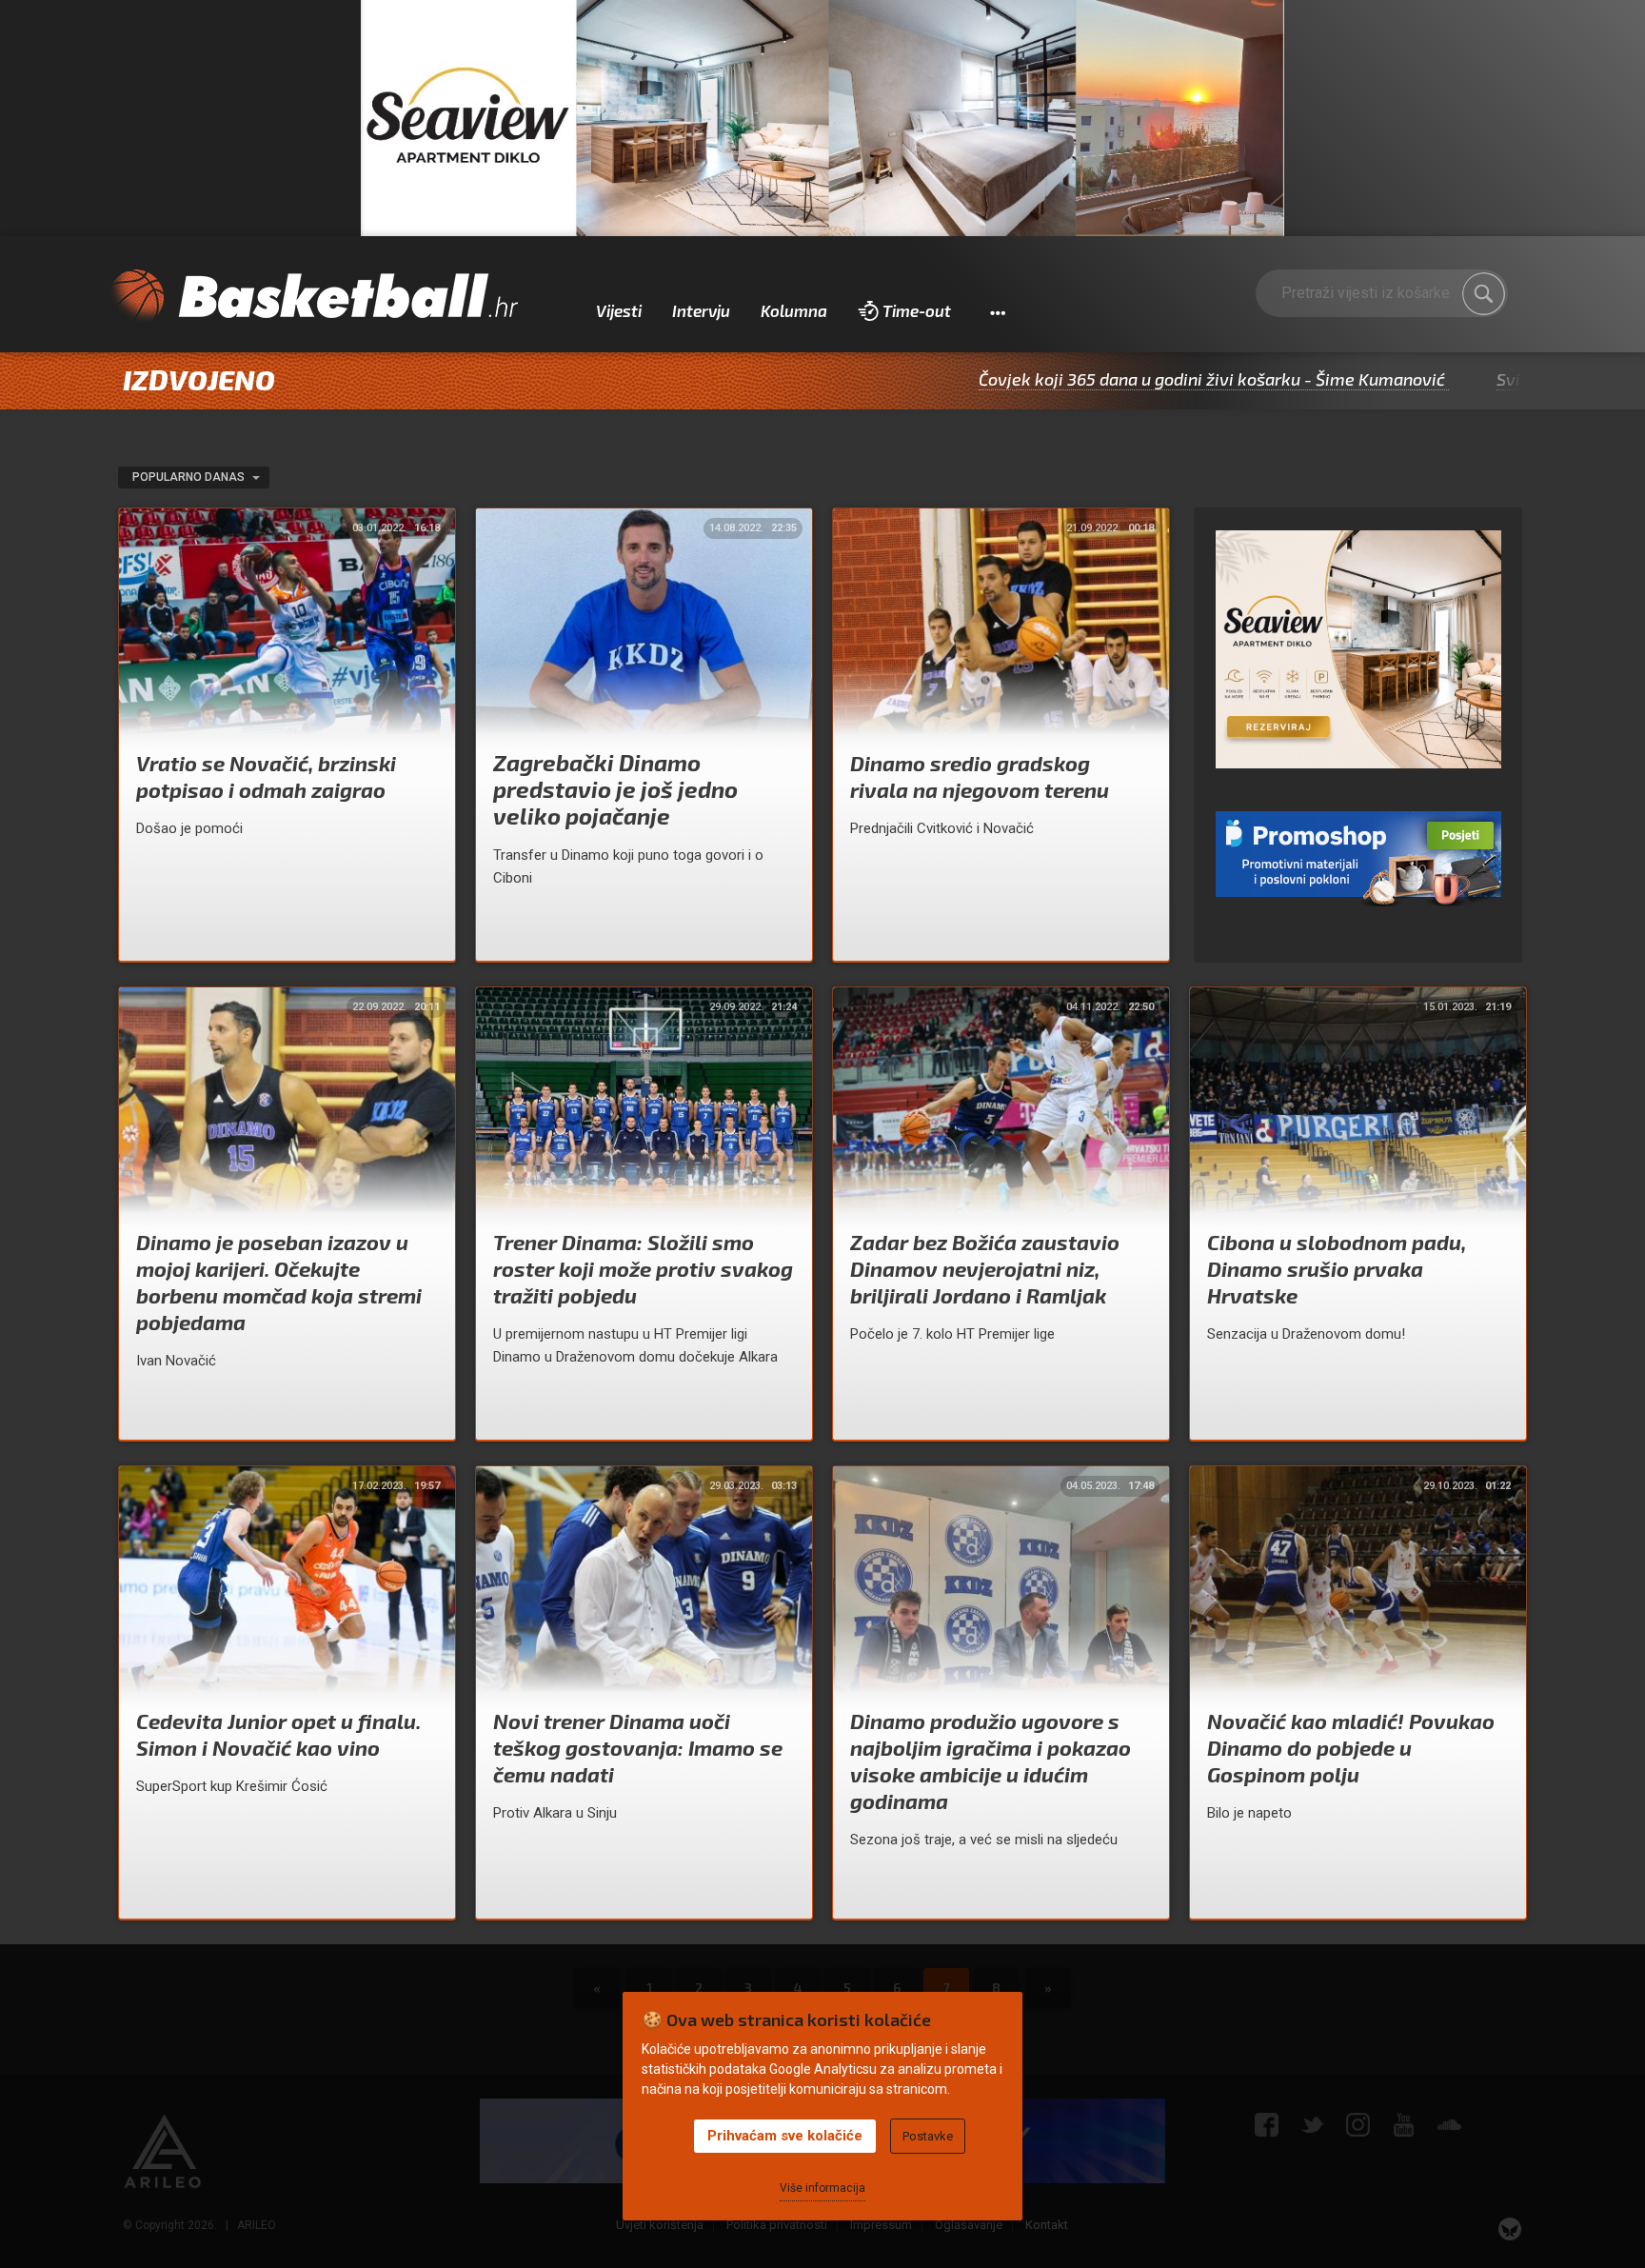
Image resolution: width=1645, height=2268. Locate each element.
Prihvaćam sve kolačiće (785, 2136)
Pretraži (1484, 294)
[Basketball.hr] (313, 297)
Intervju (701, 310)
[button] (997, 311)
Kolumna (794, 310)
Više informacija (822, 2188)
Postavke (928, 2136)
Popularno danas (190, 477)
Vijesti (619, 310)
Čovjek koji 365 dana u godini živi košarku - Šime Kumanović (1083, 379)
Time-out (917, 310)
